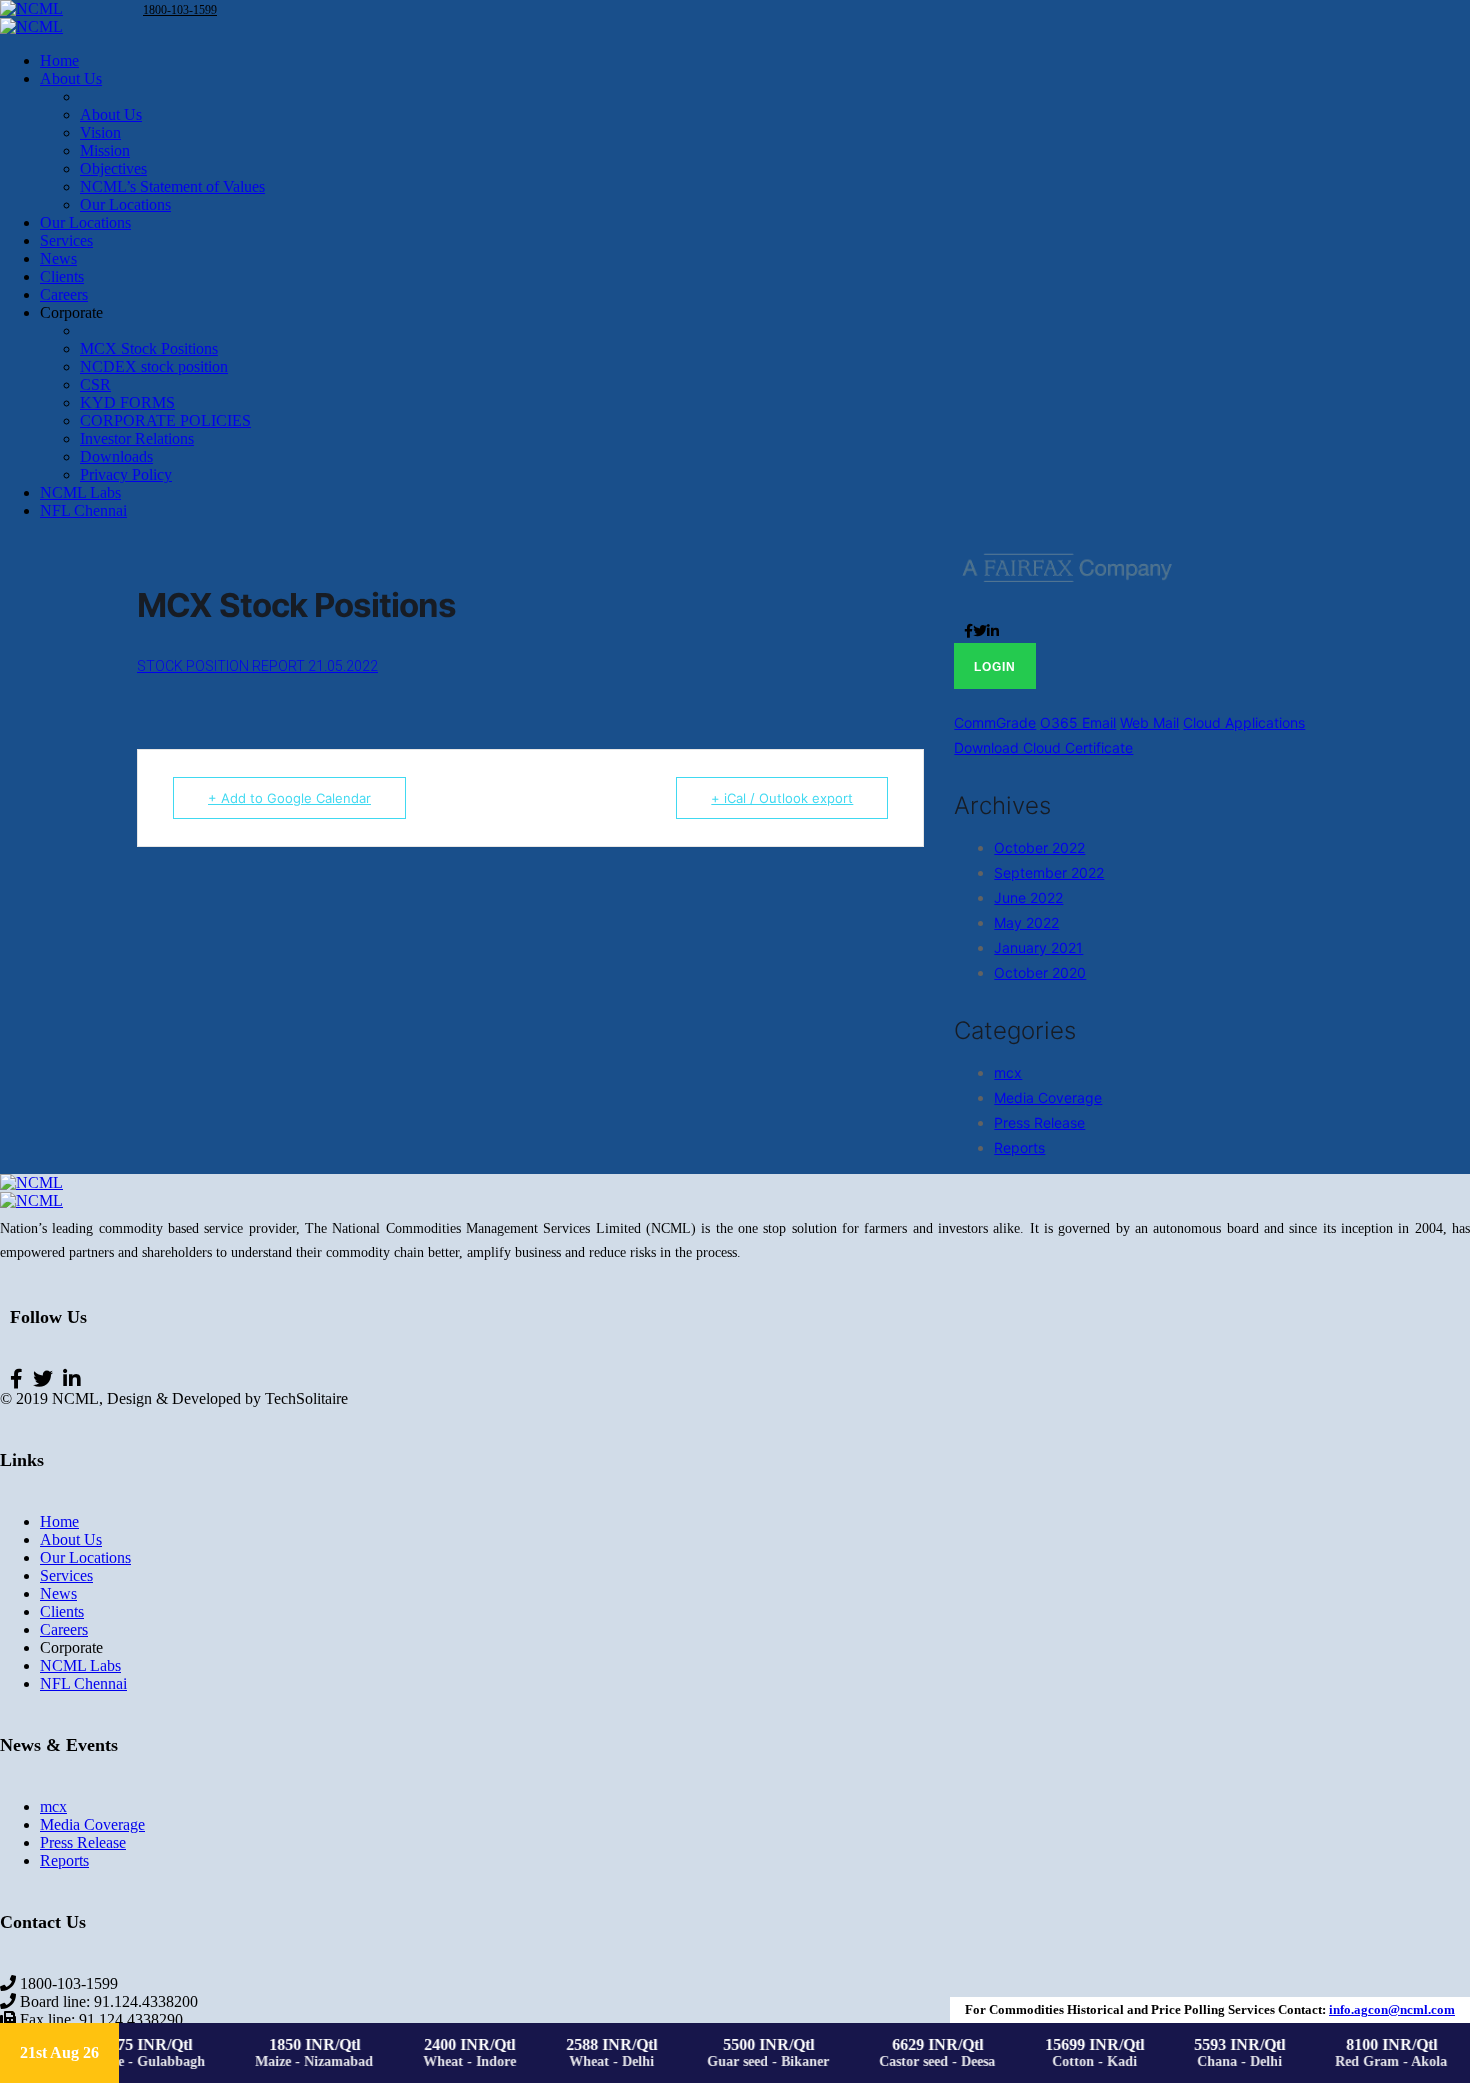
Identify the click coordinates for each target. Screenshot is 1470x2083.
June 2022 (1028, 897)
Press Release (1039, 1122)
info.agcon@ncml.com (1392, 2009)
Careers (64, 1629)
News (58, 1593)
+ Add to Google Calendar (289, 798)
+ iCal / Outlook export (782, 798)
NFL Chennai (83, 1683)
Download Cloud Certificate (1043, 747)
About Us (71, 1539)
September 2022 (1049, 872)
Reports (1019, 1147)
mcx (1008, 1072)
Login (995, 667)
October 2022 (1039, 847)
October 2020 (1040, 972)
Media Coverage (1048, 1097)
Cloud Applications (1244, 722)
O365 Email (1078, 722)
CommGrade (995, 722)
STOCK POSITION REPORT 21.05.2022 (257, 666)
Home (59, 1521)
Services (66, 1575)
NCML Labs (80, 1665)
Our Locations (85, 1557)
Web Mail (1149, 722)
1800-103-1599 (180, 10)
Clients (62, 1611)
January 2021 (1038, 947)
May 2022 (1026, 922)
